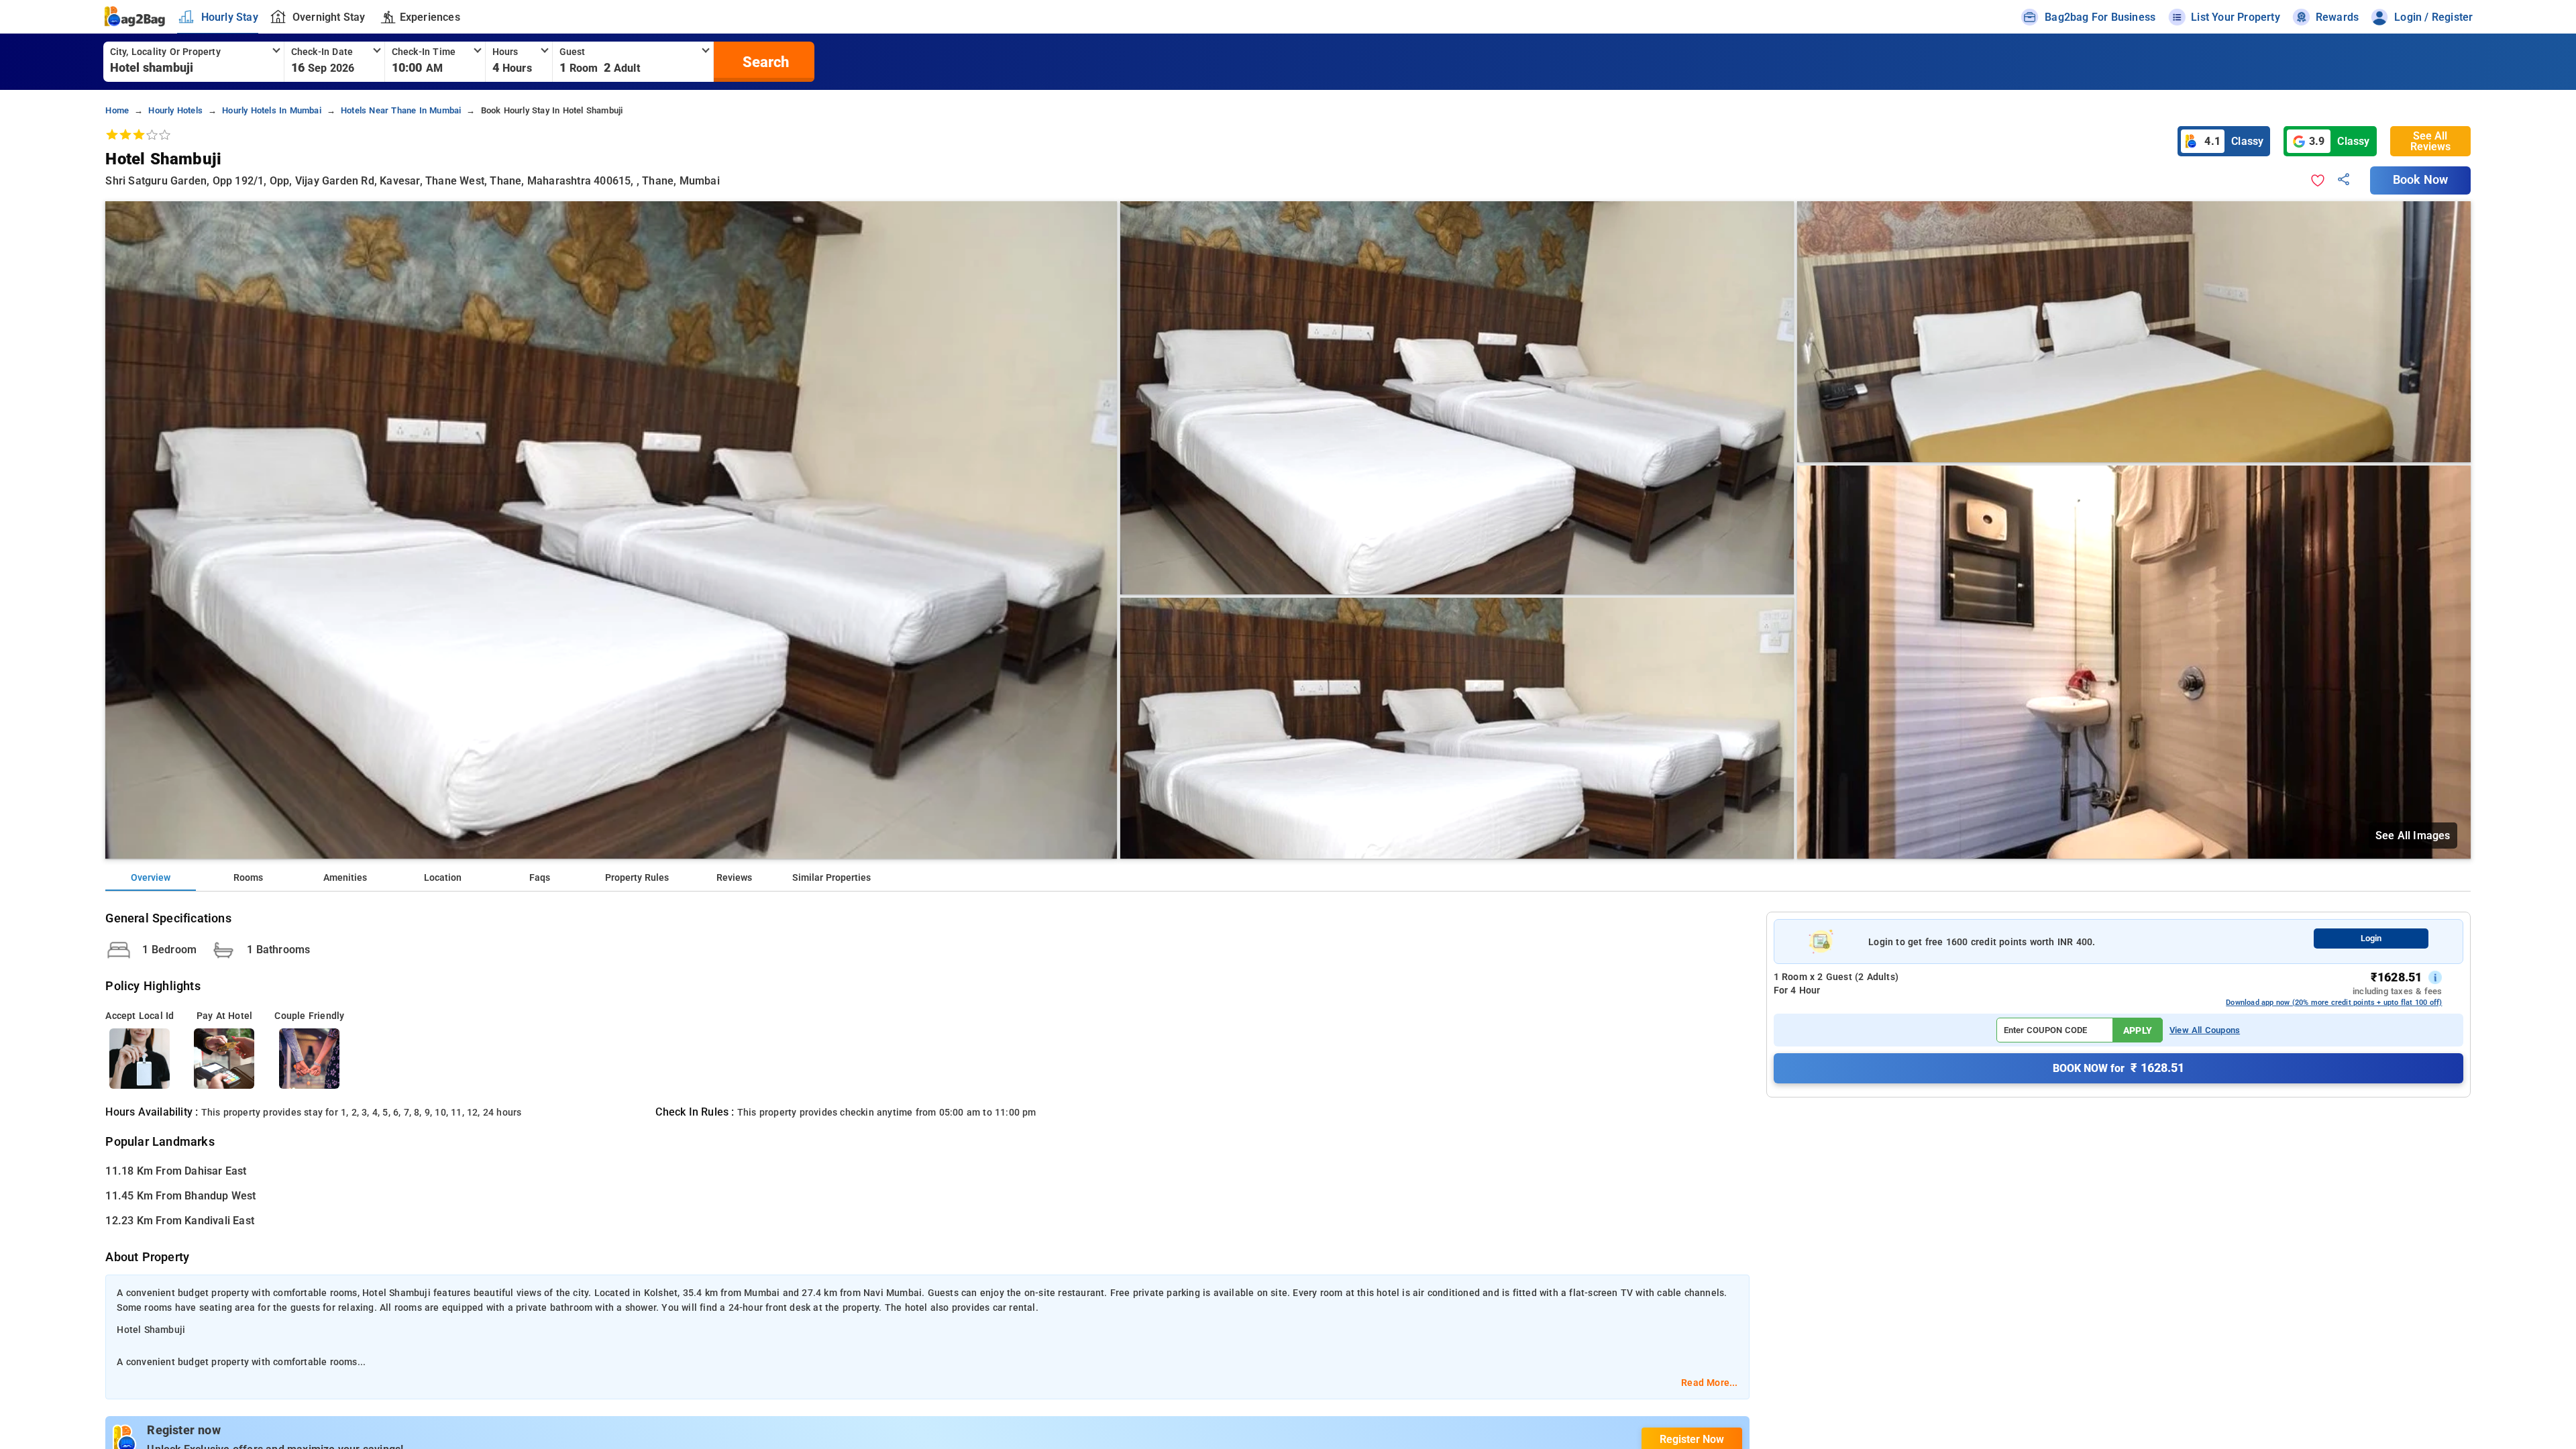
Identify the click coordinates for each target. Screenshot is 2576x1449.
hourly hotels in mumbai (272, 110)
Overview (151, 878)
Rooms (248, 878)
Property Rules (637, 878)
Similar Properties (831, 878)
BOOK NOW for (2118, 1068)
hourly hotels (175, 110)
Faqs (540, 878)
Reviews (734, 878)
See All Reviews (2430, 141)
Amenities (345, 878)
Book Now (2420, 180)
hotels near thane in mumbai (401, 110)
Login (2371, 938)
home (117, 110)
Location (443, 878)
